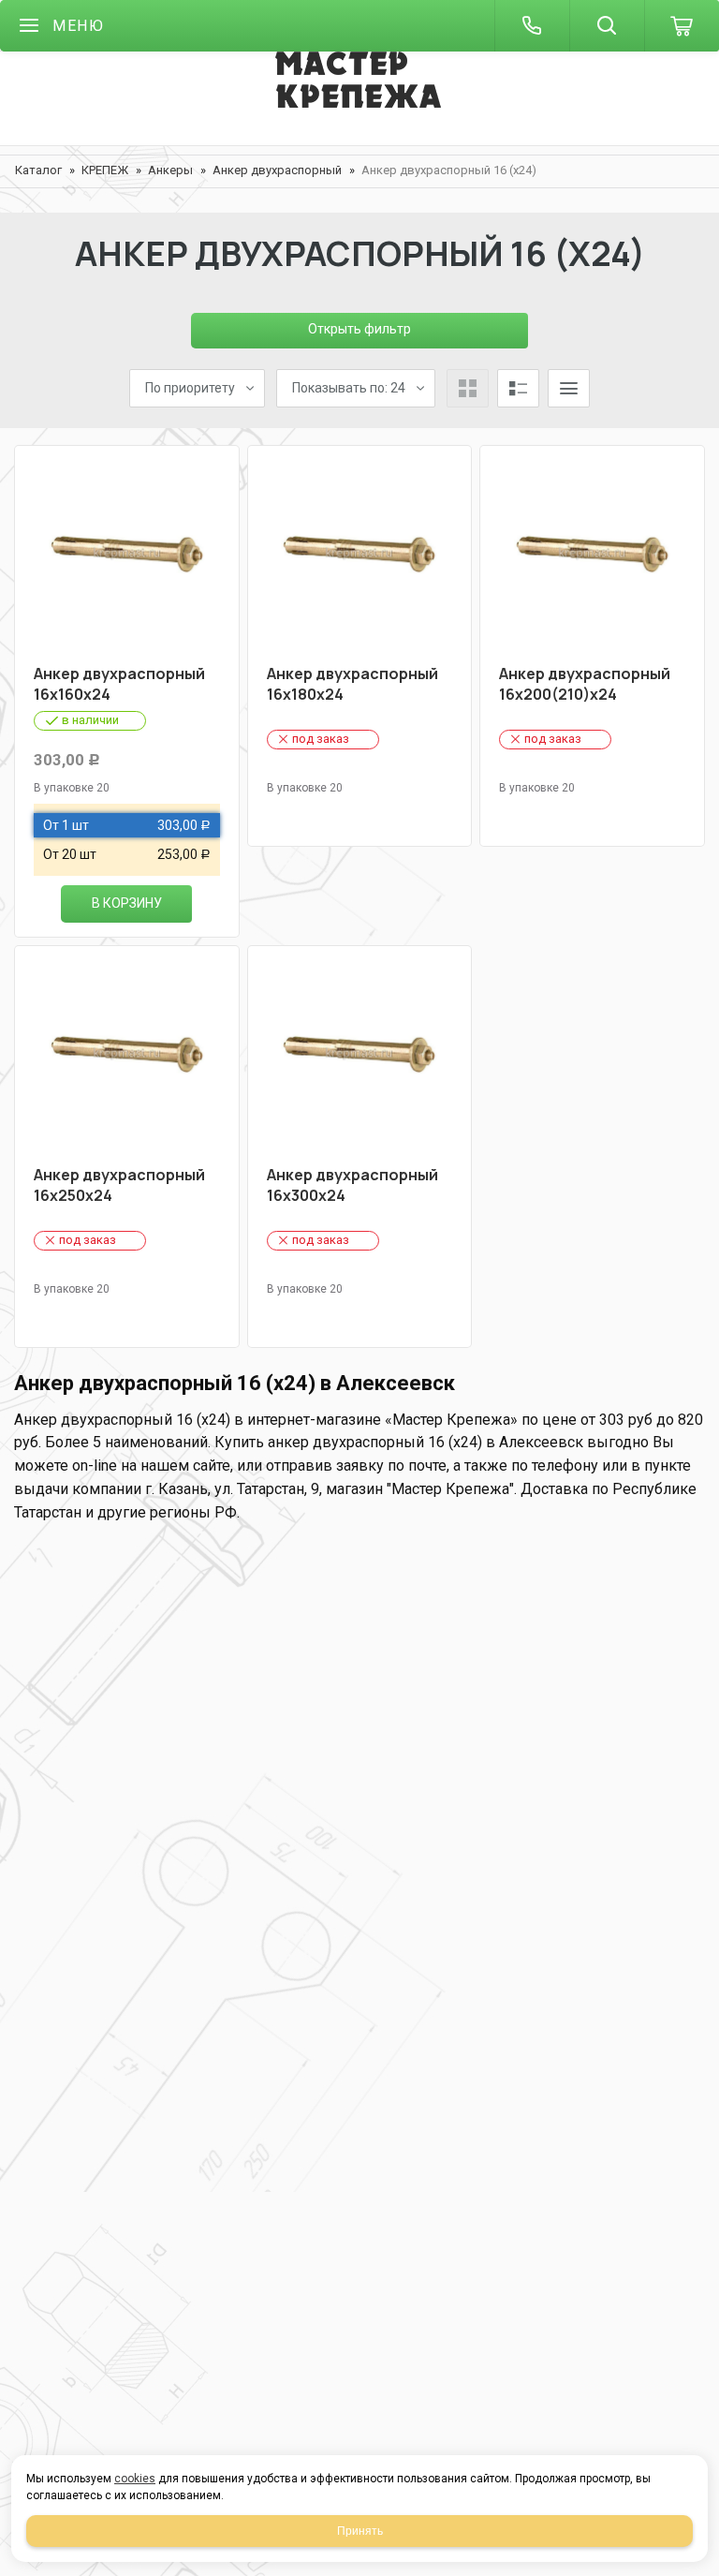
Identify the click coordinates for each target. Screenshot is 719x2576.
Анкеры (170, 170)
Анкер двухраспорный (277, 170)
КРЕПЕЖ (105, 170)
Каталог (38, 170)
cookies (135, 2479)
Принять (360, 2531)
